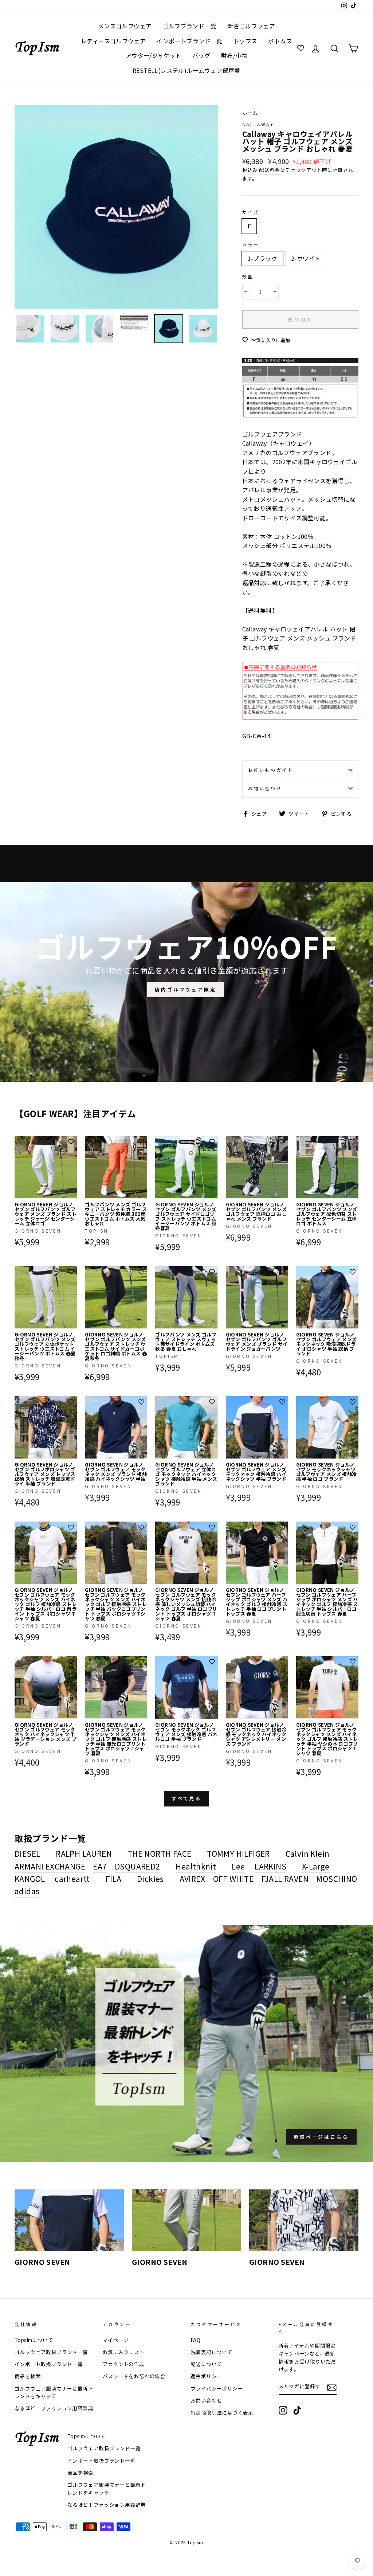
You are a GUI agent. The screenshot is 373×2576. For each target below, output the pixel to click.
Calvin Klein (308, 1853)
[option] (116, 207)
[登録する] (332, 2387)
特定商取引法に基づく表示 (222, 2412)
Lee (238, 1866)
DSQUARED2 (138, 1866)
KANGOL (30, 1879)
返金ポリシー (206, 2376)
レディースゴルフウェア (113, 41)
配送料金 (270, 170)
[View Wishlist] (302, 48)
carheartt (72, 1879)
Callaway (258, 124)
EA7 (100, 1866)
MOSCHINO (337, 1879)
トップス (246, 41)
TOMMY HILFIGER (238, 1853)
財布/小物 (234, 55)
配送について (206, 2364)
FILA (114, 1879)
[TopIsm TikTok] (297, 2410)
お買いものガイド (271, 770)
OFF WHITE (233, 1879)
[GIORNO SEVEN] (69, 2220)
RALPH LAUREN (84, 1853)
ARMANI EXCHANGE (50, 1866)
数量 (248, 276)
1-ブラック (262, 258)
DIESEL (27, 1853)
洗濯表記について (211, 2352)
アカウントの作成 (124, 2364)
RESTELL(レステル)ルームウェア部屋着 (186, 70)
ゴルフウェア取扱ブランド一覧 (51, 2352)
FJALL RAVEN (285, 1879)
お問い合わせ (265, 788)
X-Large (316, 1866)
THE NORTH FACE (160, 1853)
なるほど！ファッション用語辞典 (54, 2408)
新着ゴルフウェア (251, 26)
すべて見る (187, 1798)
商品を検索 (28, 2376)
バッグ (201, 55)
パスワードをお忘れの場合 (134, 2376)
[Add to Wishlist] (71, 1142)
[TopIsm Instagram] (283, 2410)
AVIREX (192, 1879)
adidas (27, 1891)
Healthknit (196, 1866)
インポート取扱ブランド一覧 (49, 2364)
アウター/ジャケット (154, 55)
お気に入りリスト (124, 2352)
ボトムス (280, 41)
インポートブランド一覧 (189, 41)
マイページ (116, 2340)
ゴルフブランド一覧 (189, 26)
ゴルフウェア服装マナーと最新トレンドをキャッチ (54, 2392)
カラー (251, 244)
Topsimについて (34, 2340)
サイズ (251, 212)
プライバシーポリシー (217, 2388)
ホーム (250, 113)
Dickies (150, 1879)
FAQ (195, 2340)
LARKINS (270, 1866)
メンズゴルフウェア (125, 26)
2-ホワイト (306, 258)
